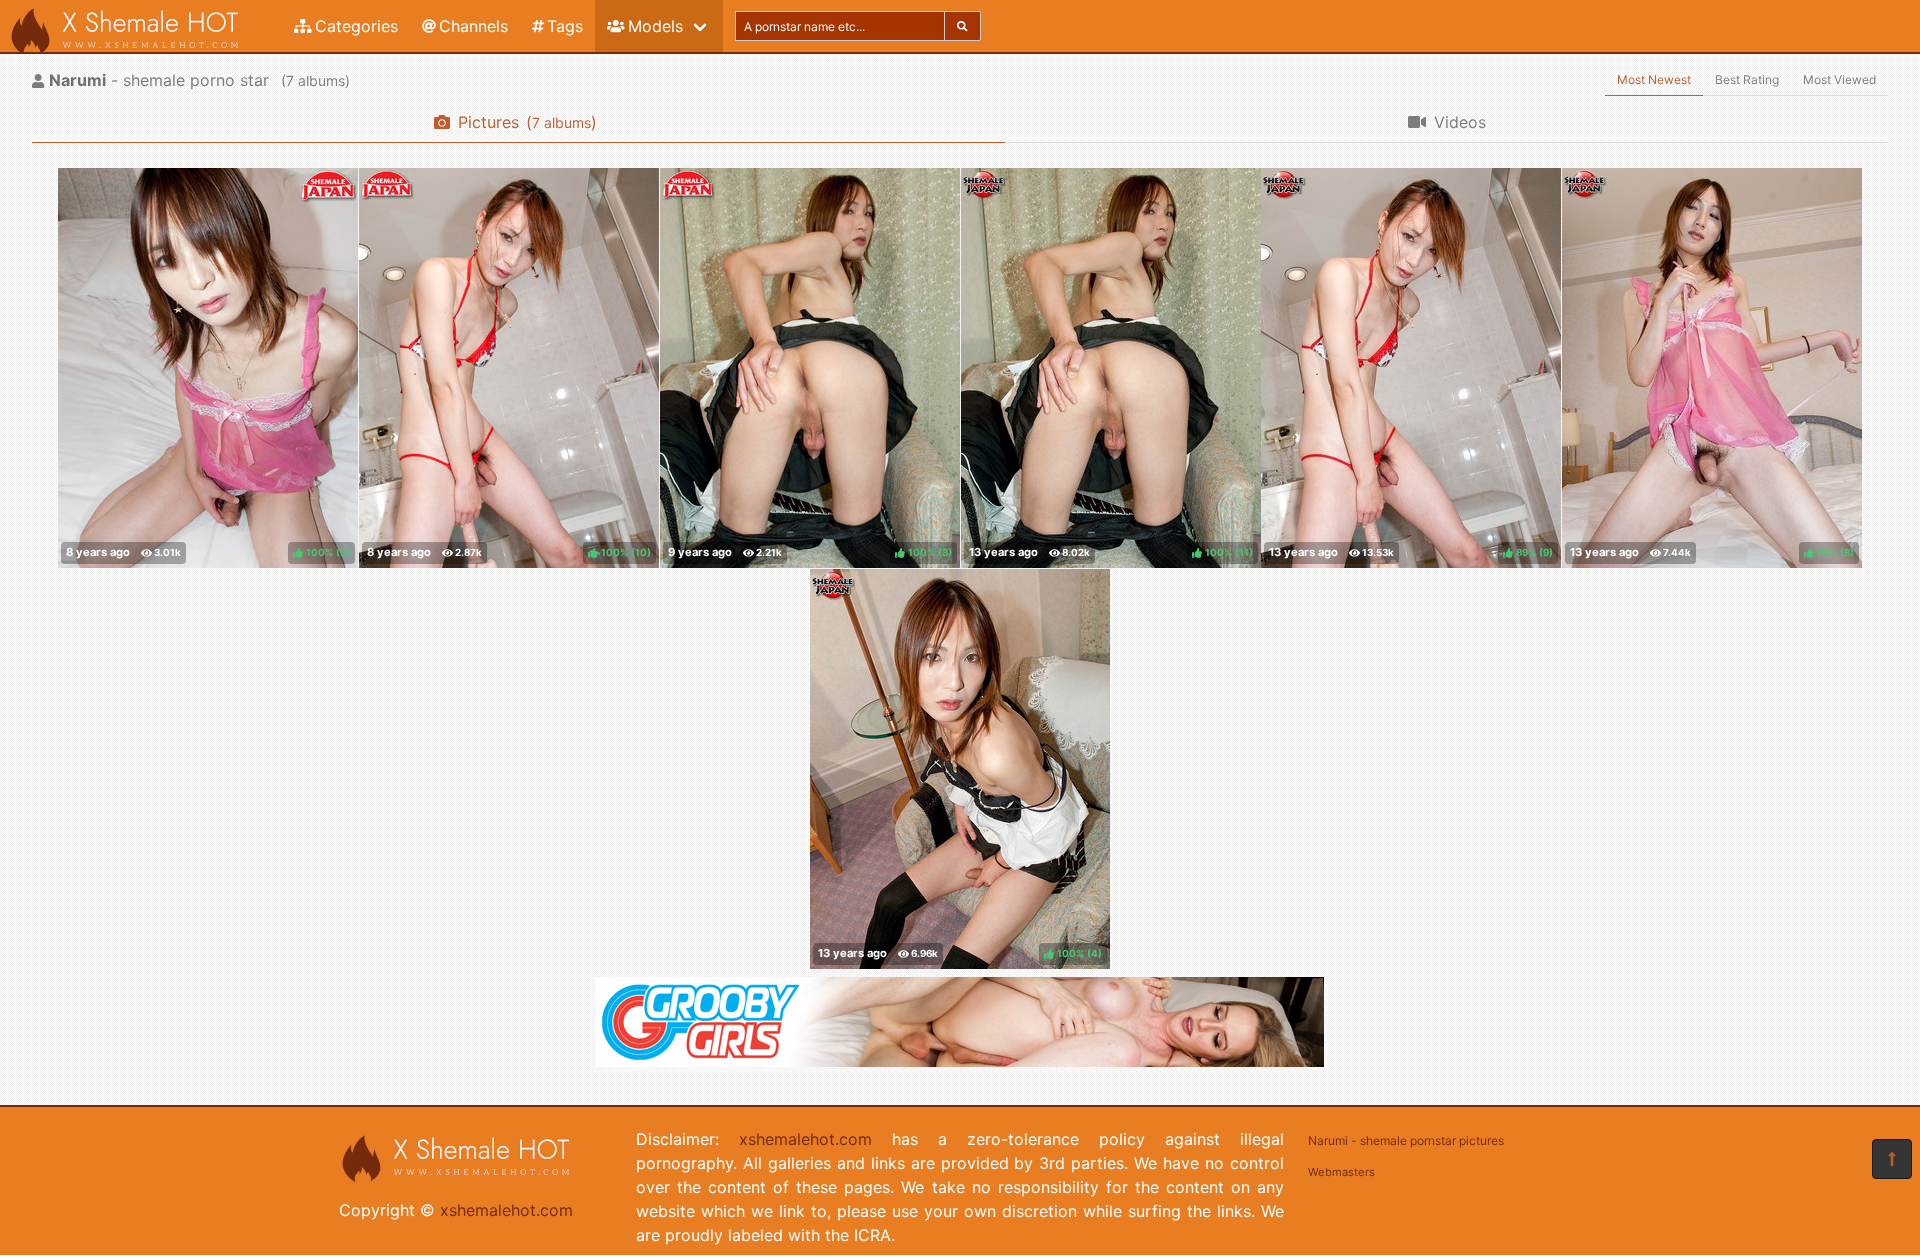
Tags (565, 26)
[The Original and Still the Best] (960, 1061)
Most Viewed (1839, 79)
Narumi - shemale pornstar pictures (1406, 1140)
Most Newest (1654, 79)
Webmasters (1341, 1172)
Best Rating (1747, 79)
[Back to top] (1892, 1159)
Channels (473, 26)
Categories (356, 26)
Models (655, 26)
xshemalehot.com (506, 1210)
